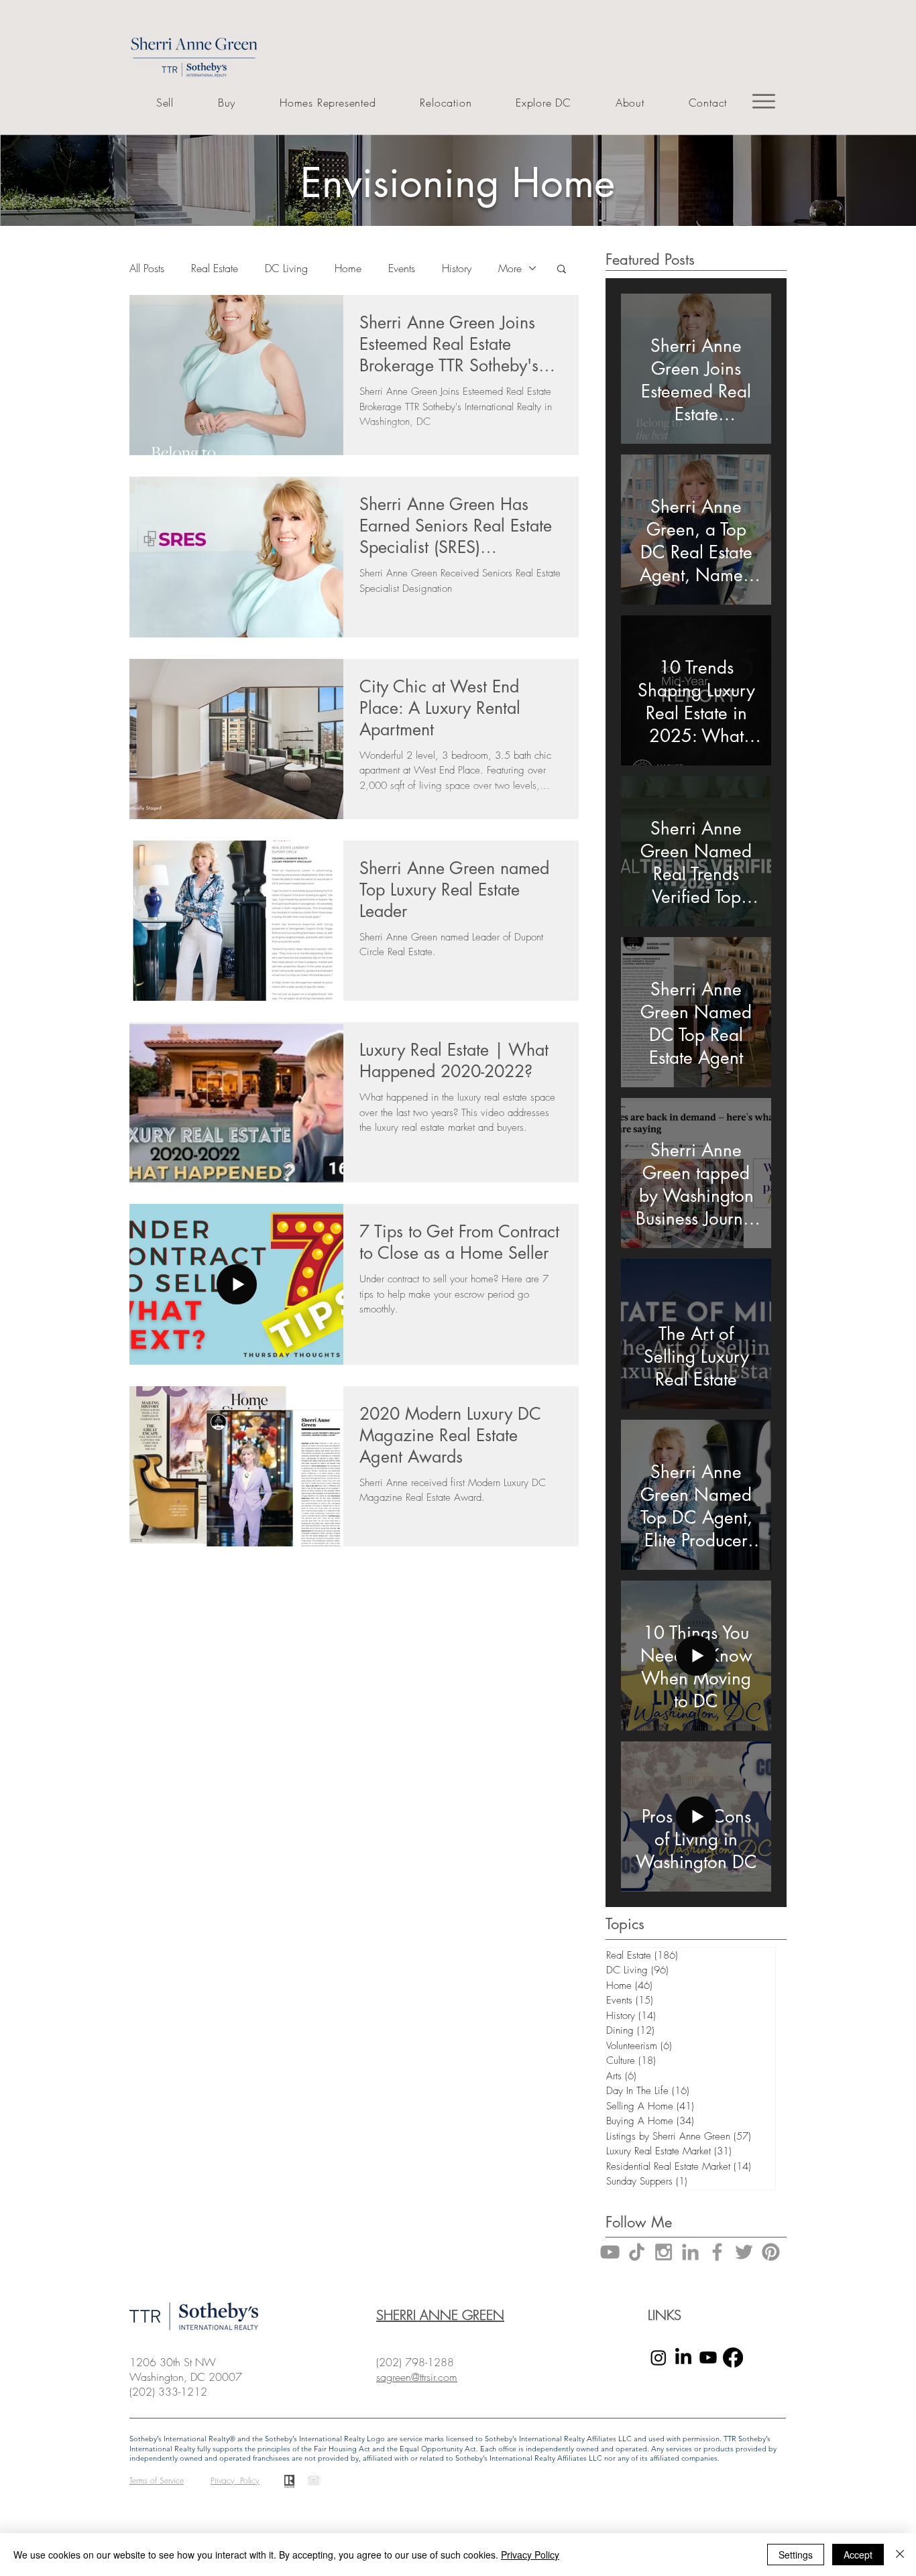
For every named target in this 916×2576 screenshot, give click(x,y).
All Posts (147, 268)
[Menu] (764, 101)
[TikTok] (637, 2252)
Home (348, 268)
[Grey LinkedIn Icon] (690, 2252)
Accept (858, 2555)
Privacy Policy (530, 2555)
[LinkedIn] (683, 2357)
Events (402, 268)
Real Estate (215, 268)
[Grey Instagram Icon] (664, 2252)
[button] (562, 270)
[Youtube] (708, 2357)
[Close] (900, 2555)
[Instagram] (659, 2357)
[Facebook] (733, 2357)
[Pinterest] (771, 2252)
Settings (796, 2555)
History (457, 268)
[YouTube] (610, 2252)
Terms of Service (157, 2480)
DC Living (286, 268)
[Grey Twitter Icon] (744, 2252)
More (510, 268)
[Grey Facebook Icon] (717, 2252)
